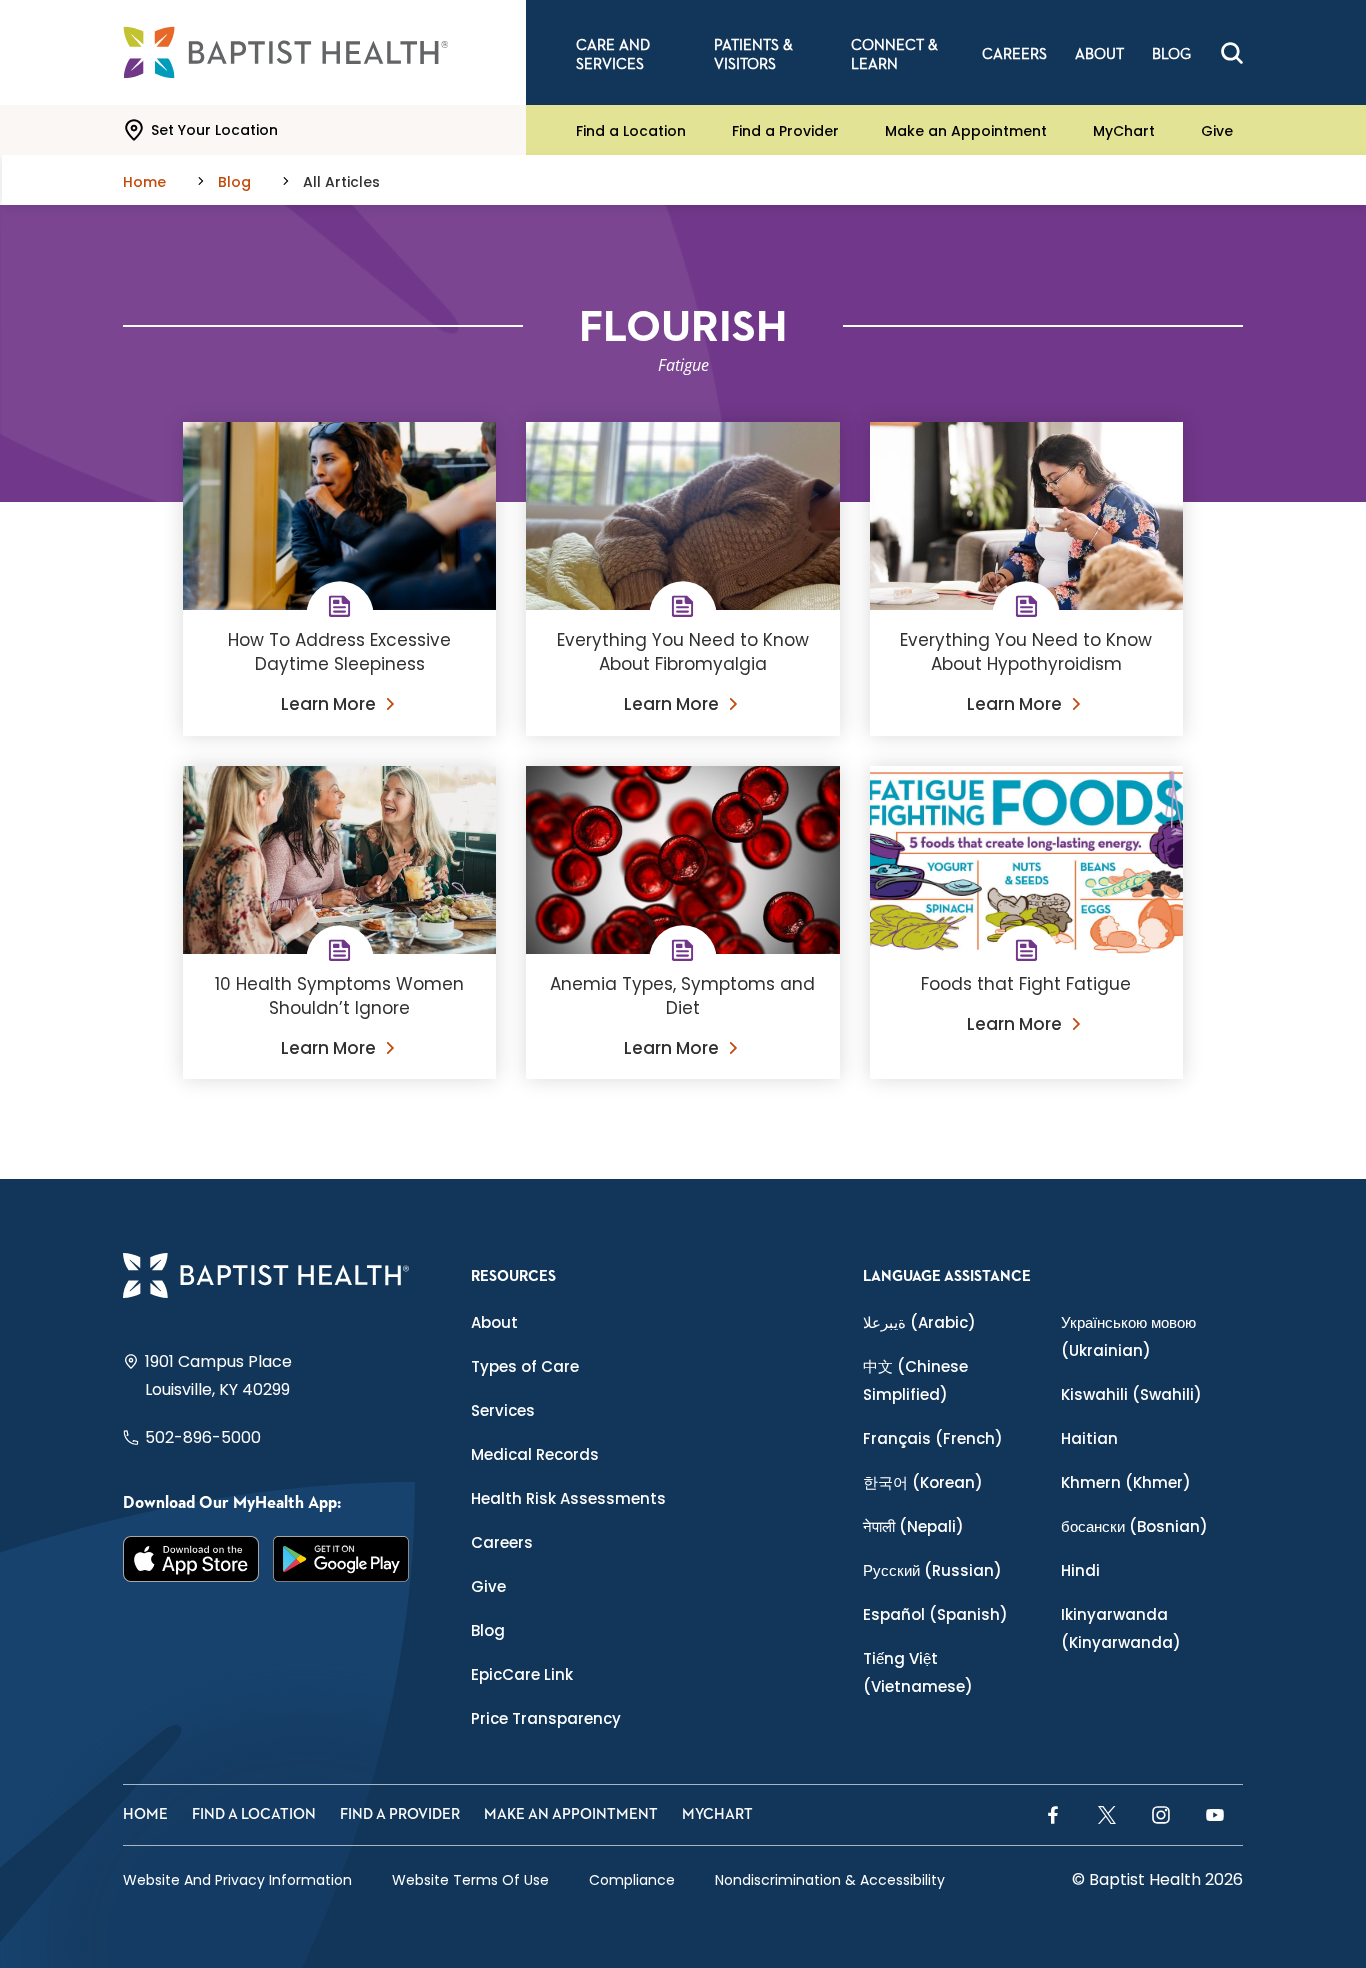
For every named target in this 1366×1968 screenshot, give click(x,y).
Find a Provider (785, 130)
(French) (933, 1438)
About (494, 1322)
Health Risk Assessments (568, 1498)
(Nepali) (913, 1526)
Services (503, 1410)
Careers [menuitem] (1014, 54)
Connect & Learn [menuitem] (894, 55)
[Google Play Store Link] (341, 1559)
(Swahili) (1131, 1394)
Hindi (1080, 1570)
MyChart (1124, 130)
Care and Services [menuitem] (613, 55)
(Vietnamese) (918, 1672)
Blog (488, 1630)
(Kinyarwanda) (1121, 1628)
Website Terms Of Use (470, 1880)
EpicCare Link (522, 1674)
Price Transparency (546, 1718)
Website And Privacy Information (237, 1880)
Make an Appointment (966, 130)
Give (1217, 130)
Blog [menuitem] (1171, 54)
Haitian (1089, 1438)
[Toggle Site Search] (1232, 53)
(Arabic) (919, 1322)
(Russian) (932, 1570)
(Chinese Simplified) (915, 1380)
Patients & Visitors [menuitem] (753, 55)
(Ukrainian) (1128, 1336)
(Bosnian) (1134, 1526)
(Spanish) (935, 1614)
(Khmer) (1126, 1482)
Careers (502, 1542)
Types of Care (525, 1366)
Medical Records (535, 1454)
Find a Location (631, 130)
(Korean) (923, 1482)
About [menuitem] (1099, 54)
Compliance (632, 1880)
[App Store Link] (191, 1559)
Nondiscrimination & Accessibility (830, 1880)
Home (145, 1814)
